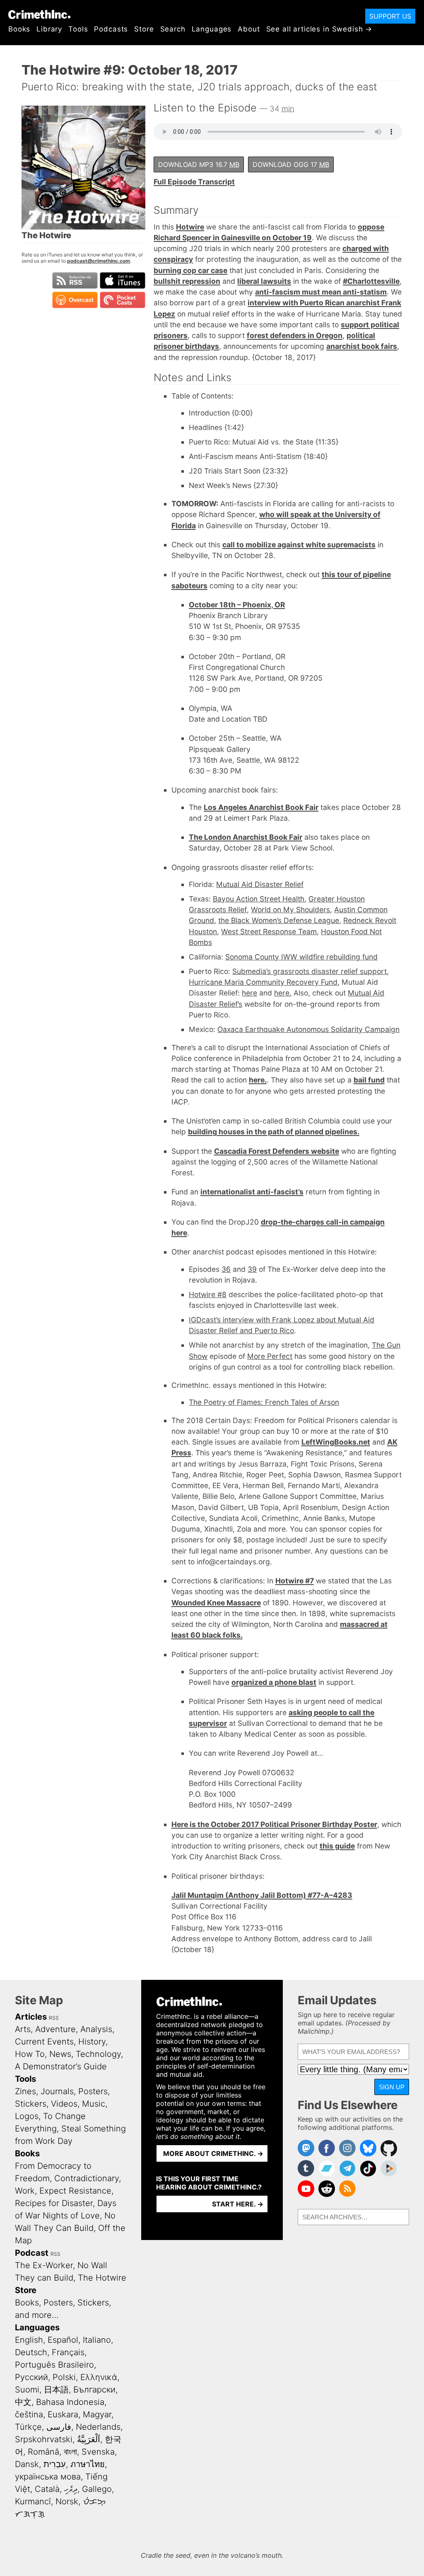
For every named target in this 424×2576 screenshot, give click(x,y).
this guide (337, 1846)
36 (226, 1269)
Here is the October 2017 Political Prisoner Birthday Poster (274, 1824)
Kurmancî (33, 2501)
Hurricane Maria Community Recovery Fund (263, 982)
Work (25, 2191)
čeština (29, 2414)
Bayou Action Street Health (259, 899)
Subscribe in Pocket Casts (123, 300)
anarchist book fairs (362, 346)
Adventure (55, 2029)
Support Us (390, 16)
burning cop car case (190, 270)
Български (94, 2390)
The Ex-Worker (44, 2265)
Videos (64, 2104)
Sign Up (392, 2087)
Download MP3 (199, 164)
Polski (64, 2377)
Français (68, 2352)
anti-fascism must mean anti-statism (321, 292)
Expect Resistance (75, 2191)
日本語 (56, 2390)
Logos (27, 2116)
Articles (31, 2017)
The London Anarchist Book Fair (246, 837)
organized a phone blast (274, 1682)
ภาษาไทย (88, 2464)
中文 (23, 2402)
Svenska (98, 2452)
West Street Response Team (269, 932)
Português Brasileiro (54, 2365)
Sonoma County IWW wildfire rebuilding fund (301, 957)
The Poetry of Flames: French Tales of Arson (264, 1402)
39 (252, 1269)
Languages (212, 29)
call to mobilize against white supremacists (299, 545)
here (249, 993)
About (249, 29)
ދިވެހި (71, 2489)
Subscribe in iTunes (123, 280)
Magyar (97, 2414)
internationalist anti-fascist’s (252, 1192)
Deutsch (31, 2352)
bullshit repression (187, 281)
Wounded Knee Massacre (216, 1603)
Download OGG (291, 164)
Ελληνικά (99, 2377)
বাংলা (70, 2452)
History (92, 2042)
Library (49, 29)
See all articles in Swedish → (319, 29)
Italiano (97, 2340)
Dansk (27, 2464)
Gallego (97, 2489)
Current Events (44, 2042)
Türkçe (28, 2427)
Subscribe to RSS (75, 280)
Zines (25, 2091)
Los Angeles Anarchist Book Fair (261, 807)
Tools (78, 29)
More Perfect (270, 1356)
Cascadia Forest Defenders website (277, 1151)
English (29, 2340)
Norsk (67, 2501)
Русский (31, 2377)
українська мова (48, 2477)
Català (47, 2489)
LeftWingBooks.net (336, 1442)
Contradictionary (87, 2178)
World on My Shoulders (290, 910)
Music (94, 2104)
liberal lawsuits (264, 281)
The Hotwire (102, 2278)
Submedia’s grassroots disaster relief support (310, 971)
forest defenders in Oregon (295, 335)
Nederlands (98, 2427)
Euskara (63, 2414)
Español (63, 2340)
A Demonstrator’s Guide (61, 2066)
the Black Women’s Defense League (279, 920)
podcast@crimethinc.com (99, 261)
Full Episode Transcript (194, 182)
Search (173, 29)
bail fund (369, 1080)
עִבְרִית (55, 2464)
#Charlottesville (371, 281)
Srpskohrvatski (44, 2439)
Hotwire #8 (208, 1294)
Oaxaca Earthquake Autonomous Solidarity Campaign (308, 1029)
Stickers (31, 2104)
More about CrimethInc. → (213, 2153)
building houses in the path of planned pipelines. (274, 1132)
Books (19, 29)
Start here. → (238, 2204)
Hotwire (190, 227)
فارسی (59, 2427)
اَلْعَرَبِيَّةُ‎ (89, 2439)
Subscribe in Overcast (75, 300)
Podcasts (111, 29)
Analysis (96, 2029)
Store (144, 29)
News (60, 2054)
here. (283, 993)
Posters (93, 2091)
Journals (57, 2091)
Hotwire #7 (295, 1581)
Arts (23, 2029)
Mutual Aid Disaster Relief (260, 884)
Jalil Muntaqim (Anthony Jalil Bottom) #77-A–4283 (262, 1895)
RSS (54, 2018)
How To (30, 2054)
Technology (98, 2054)
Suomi (27, 2390)
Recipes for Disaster (54, 2203)
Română (43, 2452)
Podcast (32, 2253)
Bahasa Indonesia (70, 2402)
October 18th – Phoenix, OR (237, 605)
